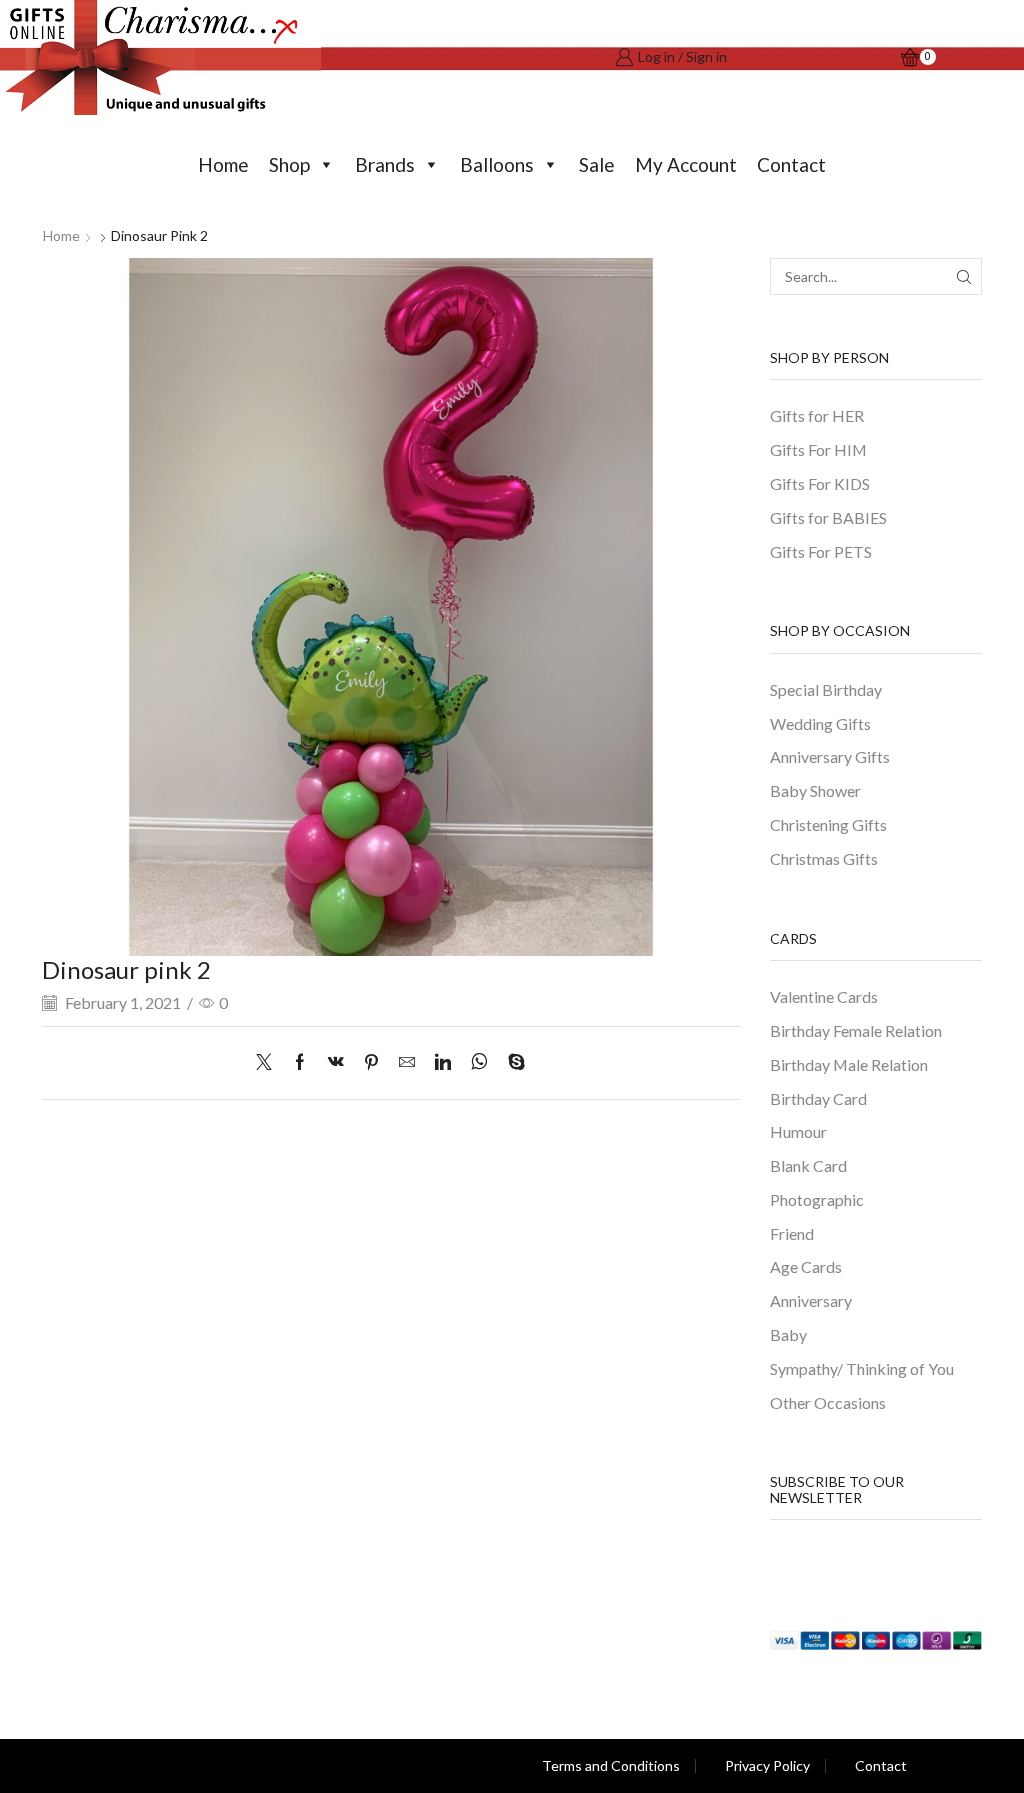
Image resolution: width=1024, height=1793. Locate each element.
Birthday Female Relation (856, 1030)
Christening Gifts (828, 824)
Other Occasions (828, 1402)
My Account (686, 164)
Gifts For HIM (818, 449)
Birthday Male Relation (849, 1064)
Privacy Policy (767, 1766)
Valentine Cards (824, 996)
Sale (597, 164)
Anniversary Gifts (830, 756)
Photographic (817, 1199)
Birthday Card (818, 1098)
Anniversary (811, 1300)
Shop (289, 164)
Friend (792, 1233)
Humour (798, 1131)
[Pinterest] (371, 1062)
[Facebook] (300, 1062)
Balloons (497, 164)
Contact (791, 164)
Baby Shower (815, 790)
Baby (788, 1334)
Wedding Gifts (820, 723)
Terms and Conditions (611, 1766)
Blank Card (808, 1165)
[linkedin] (443, 1062)
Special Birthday (826, 689)
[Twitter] (269, 1062)
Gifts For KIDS (820, 483)
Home (223, 164)
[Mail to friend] (407, 1062)
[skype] (511, 1062)
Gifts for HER (817, 415)
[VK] (336, 1062)
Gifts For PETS (821, 551)
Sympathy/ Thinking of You (862, 1368)
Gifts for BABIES (828, 517)
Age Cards (806, 1266)
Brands (385, 164)
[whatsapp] (479, 1062)
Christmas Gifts (824, 858)
